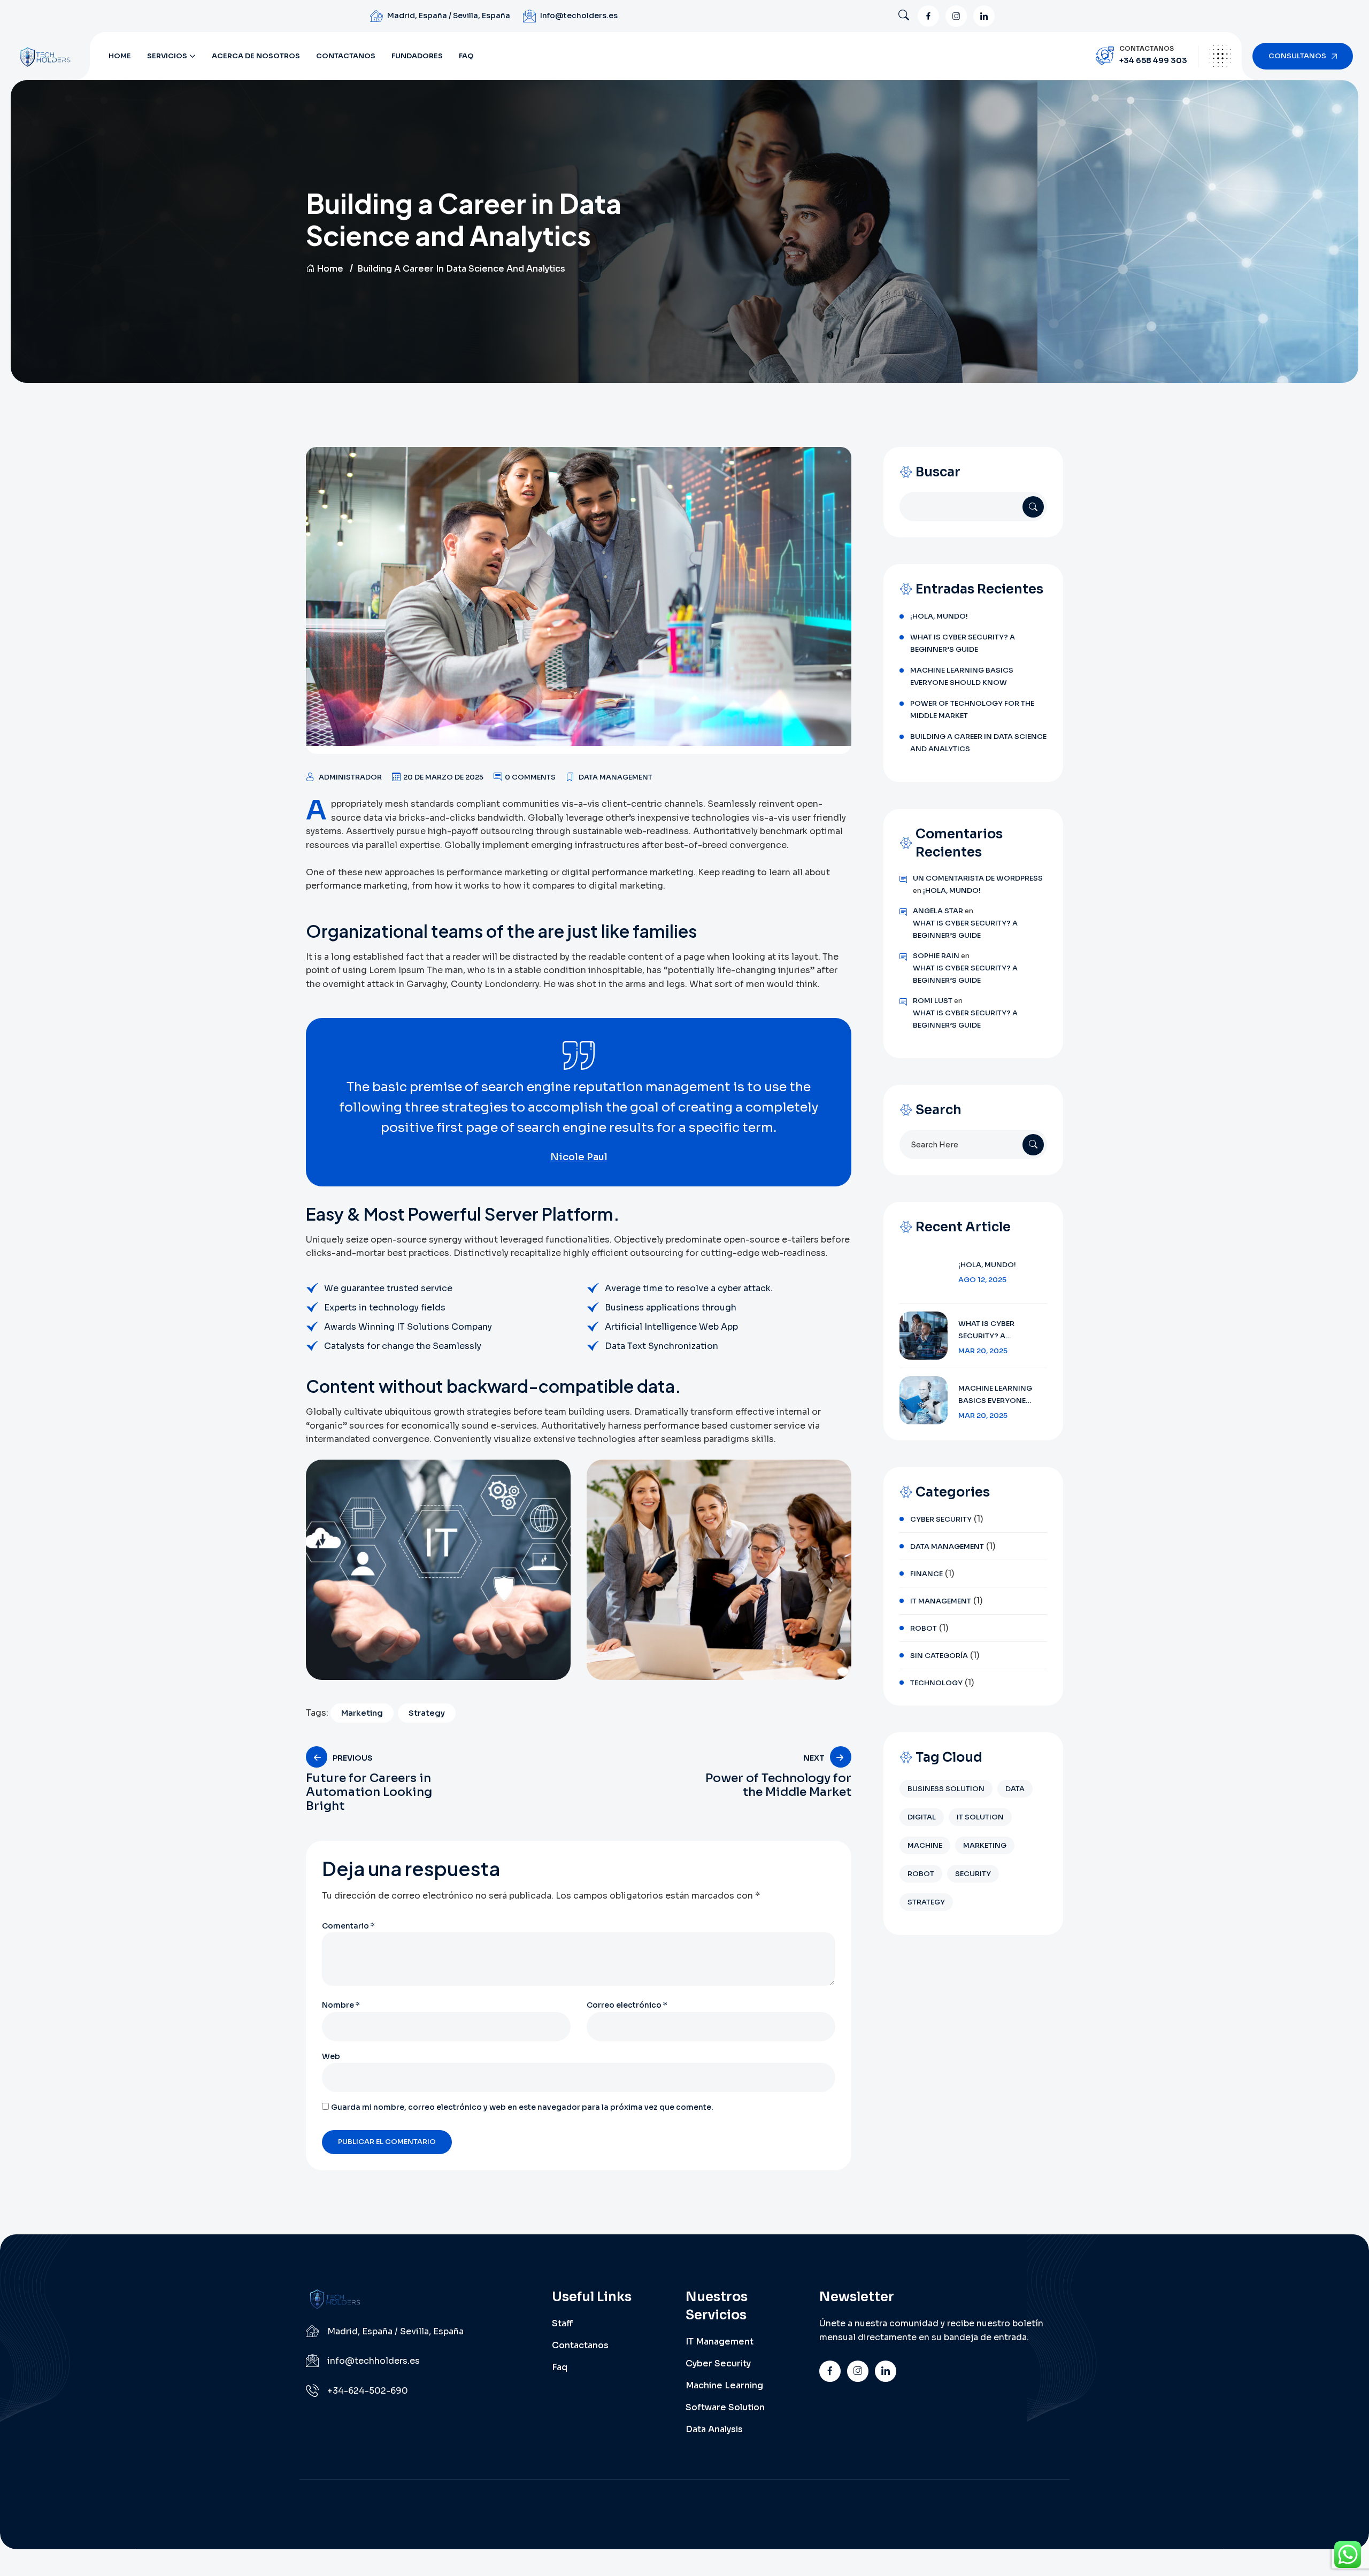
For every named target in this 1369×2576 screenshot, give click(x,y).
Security (973, 1874)
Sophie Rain (936, 956)
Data (1015, 1789)
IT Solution (980, 1817)
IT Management (941, 1601)
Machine (925, 1845)
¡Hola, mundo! (939, 616)
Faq (466, 56)
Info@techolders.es (579, 16)
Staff (563, 2323)
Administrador (350, 777)
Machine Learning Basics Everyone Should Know (962, 676)
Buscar (938, 472)
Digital (922, 1817)
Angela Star (938, 911)
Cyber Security (941, 1519)
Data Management (616, 777)
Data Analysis (714, 2429)
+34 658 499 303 (1153, 60)
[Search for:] (973, 1144)
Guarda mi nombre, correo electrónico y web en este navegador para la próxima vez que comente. (522, 2107)
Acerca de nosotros (256, 56)
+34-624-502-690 (368, 2391)
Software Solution (725, 2407)
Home (120, 56)
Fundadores (417, 56)
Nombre (341, 2005)
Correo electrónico (627, 2005)
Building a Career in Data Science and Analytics (978, 743)
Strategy (427, 1713)
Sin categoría (939, 1656)
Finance (926, 1574)
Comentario (348, 1926)
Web (331, 2056)
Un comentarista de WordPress (978, 878)
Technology (936, 1683)
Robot (924, 1628)
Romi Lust (933, 1001)
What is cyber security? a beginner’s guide (963, 643)
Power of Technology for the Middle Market (972, 709)
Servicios (167, 56)
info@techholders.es (374, 2361)
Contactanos (346, 56)
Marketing (362, 1713)
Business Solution (946, 1789)
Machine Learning (724, 2385)
